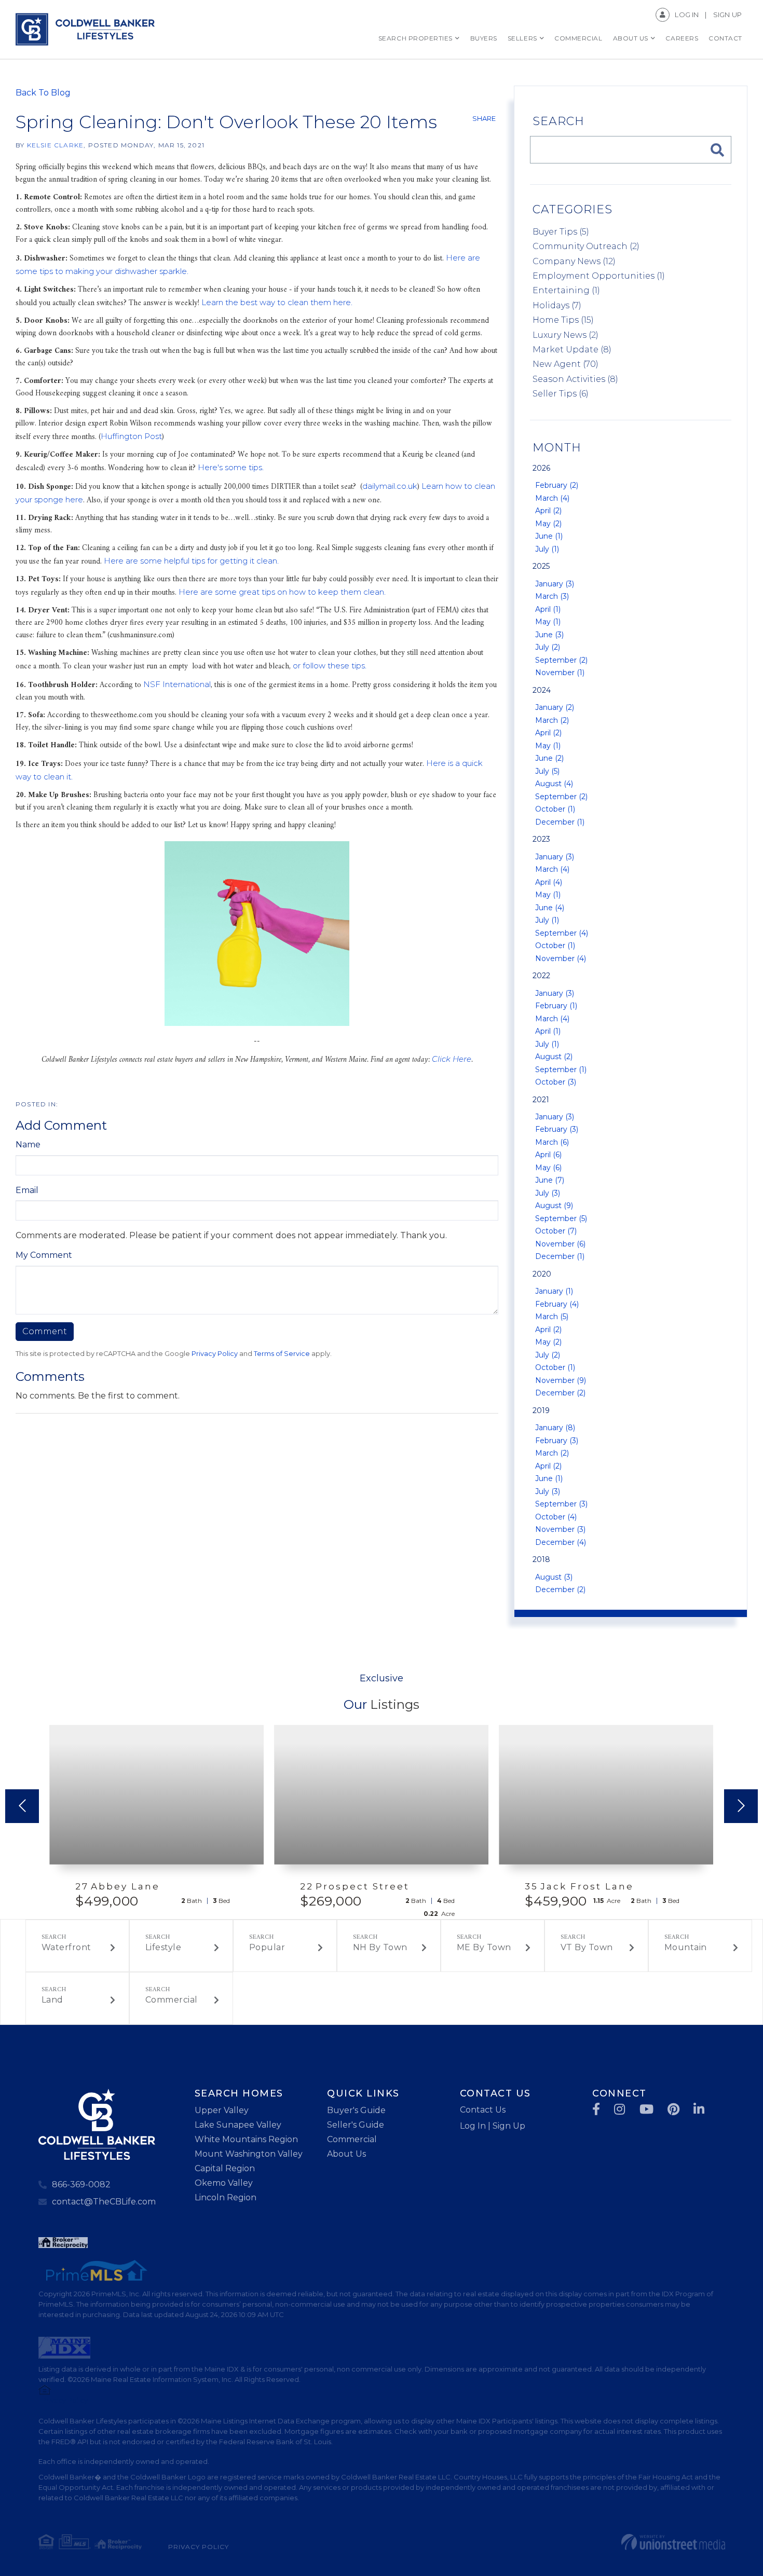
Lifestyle (163, 1947)
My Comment (44, 1255)
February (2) (557, 485)
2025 (541, 566)
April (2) (548, 511)
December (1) (560, 822)
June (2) (549, 758)
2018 (541, 1559)
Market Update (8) (572, 350)
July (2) (548, 647)
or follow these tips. (330, 666)
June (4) (550, 908)
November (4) (561, 958)
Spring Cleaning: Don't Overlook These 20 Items (226, 122)
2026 (541, 468)
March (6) (552, 1142)
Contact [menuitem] (725, 38)
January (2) (555, 707)
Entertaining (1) (566, 290)
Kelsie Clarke (56, 145)
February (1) (556, 1006)
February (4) (557, 1304)
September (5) (561, 1218)
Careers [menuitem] (682, 38)
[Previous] (22, 1806)
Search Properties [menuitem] (415, 38)
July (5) (547, 771)
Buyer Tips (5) (561, 232)
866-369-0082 (81, 2184)
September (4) (562, 933)
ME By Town (484, 1947)
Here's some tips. (231, 467)
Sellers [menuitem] (522, 38)
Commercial (172, 2000)
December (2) (560, 1393)
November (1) (560, 673)
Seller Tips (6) (561, 394)
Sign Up (727, 15)
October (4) (556, 1517)
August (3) (554, 1577)
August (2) (554, 1057)
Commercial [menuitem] (578, 38)
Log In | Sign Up (493, 2126)
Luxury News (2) (566, 335)
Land (52, 2000)
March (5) (552, 1317)
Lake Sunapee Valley (238, 2125)
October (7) (556, 1231)
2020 (542, 1274)
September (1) (561, 1070)
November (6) (560, 1244)
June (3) (549, 635)
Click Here (452, 1059)
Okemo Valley (224, 2183)
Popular (267, 1947)
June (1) (549, 536)
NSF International (177, 684)
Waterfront (66, 1947)
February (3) (557, 1129)
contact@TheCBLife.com (104, 2202)
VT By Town (587, 1947)
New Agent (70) (566, 364)
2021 (541, 1100)
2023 (541, 839)
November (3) (560, 1529)
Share (484, 118)
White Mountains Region (246, 2139)
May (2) (548, 524)
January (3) (555, 584)
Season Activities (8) (575, 379)
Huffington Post (131, 436)
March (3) (552, 596)
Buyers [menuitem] (484, 38)
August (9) (554, 1205)
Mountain (686, 1947)
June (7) (550, 1180)
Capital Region (225, 2168)
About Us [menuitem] (631, 38)
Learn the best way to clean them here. (277, 302)
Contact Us (483, 2110)
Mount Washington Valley (249, 2154)
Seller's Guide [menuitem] (356, 2125)
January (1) (554, 1291)
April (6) (548, 1155)
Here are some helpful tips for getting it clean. (191, 561)
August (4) (554, 784)
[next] (741, 1806)
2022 (541, 976)
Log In (687, 15)
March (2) (552, 720)
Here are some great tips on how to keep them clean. (282, 592)
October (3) (556, 1082)
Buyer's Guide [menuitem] (356, 2110)
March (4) (552, 498)
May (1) (548, 622)
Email (27, 1190)
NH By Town (380, 1947)
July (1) (547, 549)
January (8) (555, 1428)
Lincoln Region (226, 2197)
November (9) (561, 1380)
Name (28, 1145)
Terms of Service (282, 1354)
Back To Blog (43, 93)
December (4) (561, 1542)
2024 (542, 690)
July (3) (548, 1193)
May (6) (548, 1168)
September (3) (561, 1504)
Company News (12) (574, 261)
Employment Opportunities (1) (599, 276)
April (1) (548, 609)
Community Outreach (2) (586, 246)
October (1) (555, 809)
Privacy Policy (215, 1354)
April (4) (549, 882)
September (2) (561, 660)
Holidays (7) (557, 305)
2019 (541, 1410)
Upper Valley (222, 2110)
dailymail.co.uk (390, 486)
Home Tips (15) (563, 320)
